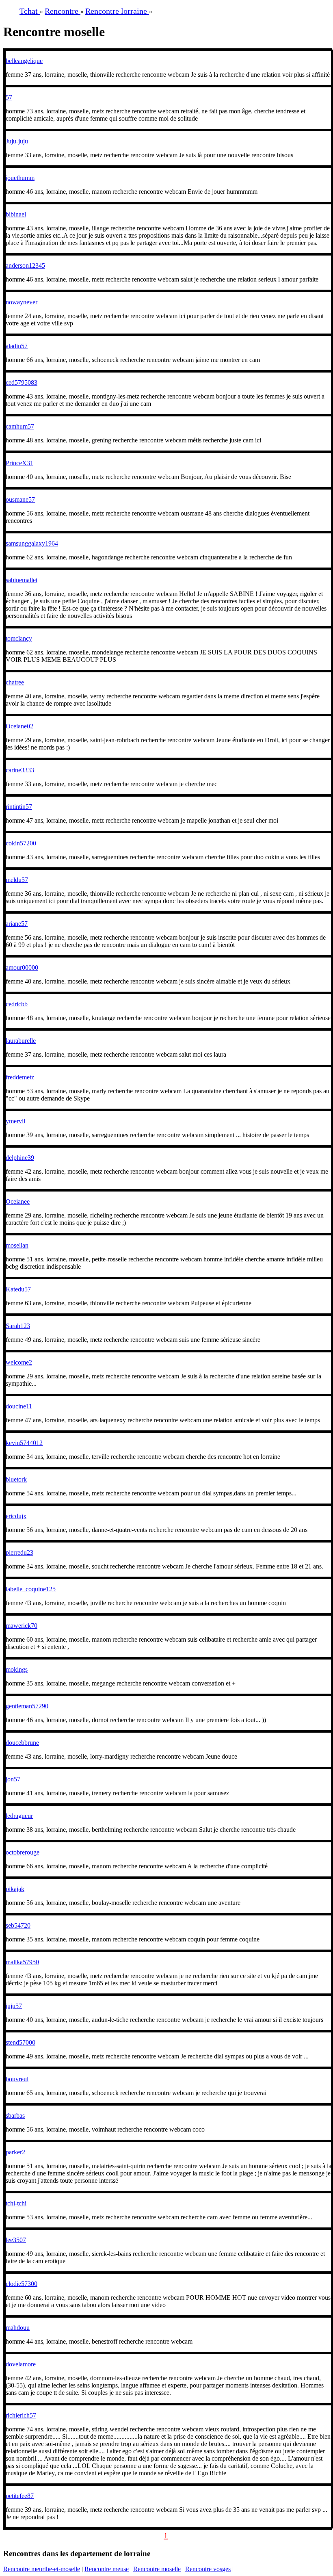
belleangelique (24, 61)
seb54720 (18, 1925)
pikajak (15, 1889)
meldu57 (17, 880)
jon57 (13, 1779)
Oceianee (18, 1201)
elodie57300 (22, 2284)
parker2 (15, 2152)
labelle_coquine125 (31, 1589)
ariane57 (17, 924)
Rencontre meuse (107, 2569)
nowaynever (22, 302)
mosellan (17, 1245)
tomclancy (19, 638)
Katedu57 (18, 1289)
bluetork (16, 1479)
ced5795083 (22, 382)
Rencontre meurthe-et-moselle (42, 2569)
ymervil (15, 1121)
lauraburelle (21, 1041)
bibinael (16, 214)
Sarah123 (18, 1326)
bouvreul (17, 2079)
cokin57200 (21, 843)
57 (9, 97)
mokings (17, 1669)
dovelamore (21, 2364)
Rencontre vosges (208, 2569)
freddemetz (20, 1077)
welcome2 (19, 1362)
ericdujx (16, 1516)
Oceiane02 (19, 726)
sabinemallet (22, 580)
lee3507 (16, 2240)
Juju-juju (17, 141)
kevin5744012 (24, 1443)
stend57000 (21, 2042)
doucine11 (19, 1406)
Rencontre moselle (157, 2569)
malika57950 (22, 1962)
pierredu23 (19, 1552)
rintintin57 (19, 807)
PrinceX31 (19, 463)
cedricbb (17, 1004)
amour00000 (22, 967)
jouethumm (20, 178)
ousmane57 (20, 499)
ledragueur (19, 1816)
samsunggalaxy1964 (32, 543)
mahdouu (18, 2328)
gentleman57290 (27, 1706)
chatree (15, 682)
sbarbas (15, 2116)
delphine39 (20, 1158)
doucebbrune (22, 1743)
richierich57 (21, 2415)
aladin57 (17, 346)
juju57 (14, 2006)
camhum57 (20, 426)
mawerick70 (22, 1626)
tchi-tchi (16, 2203)
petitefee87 (20, 2496)
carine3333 (20, 770)
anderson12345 (25, 265)
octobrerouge (23, 1852)
